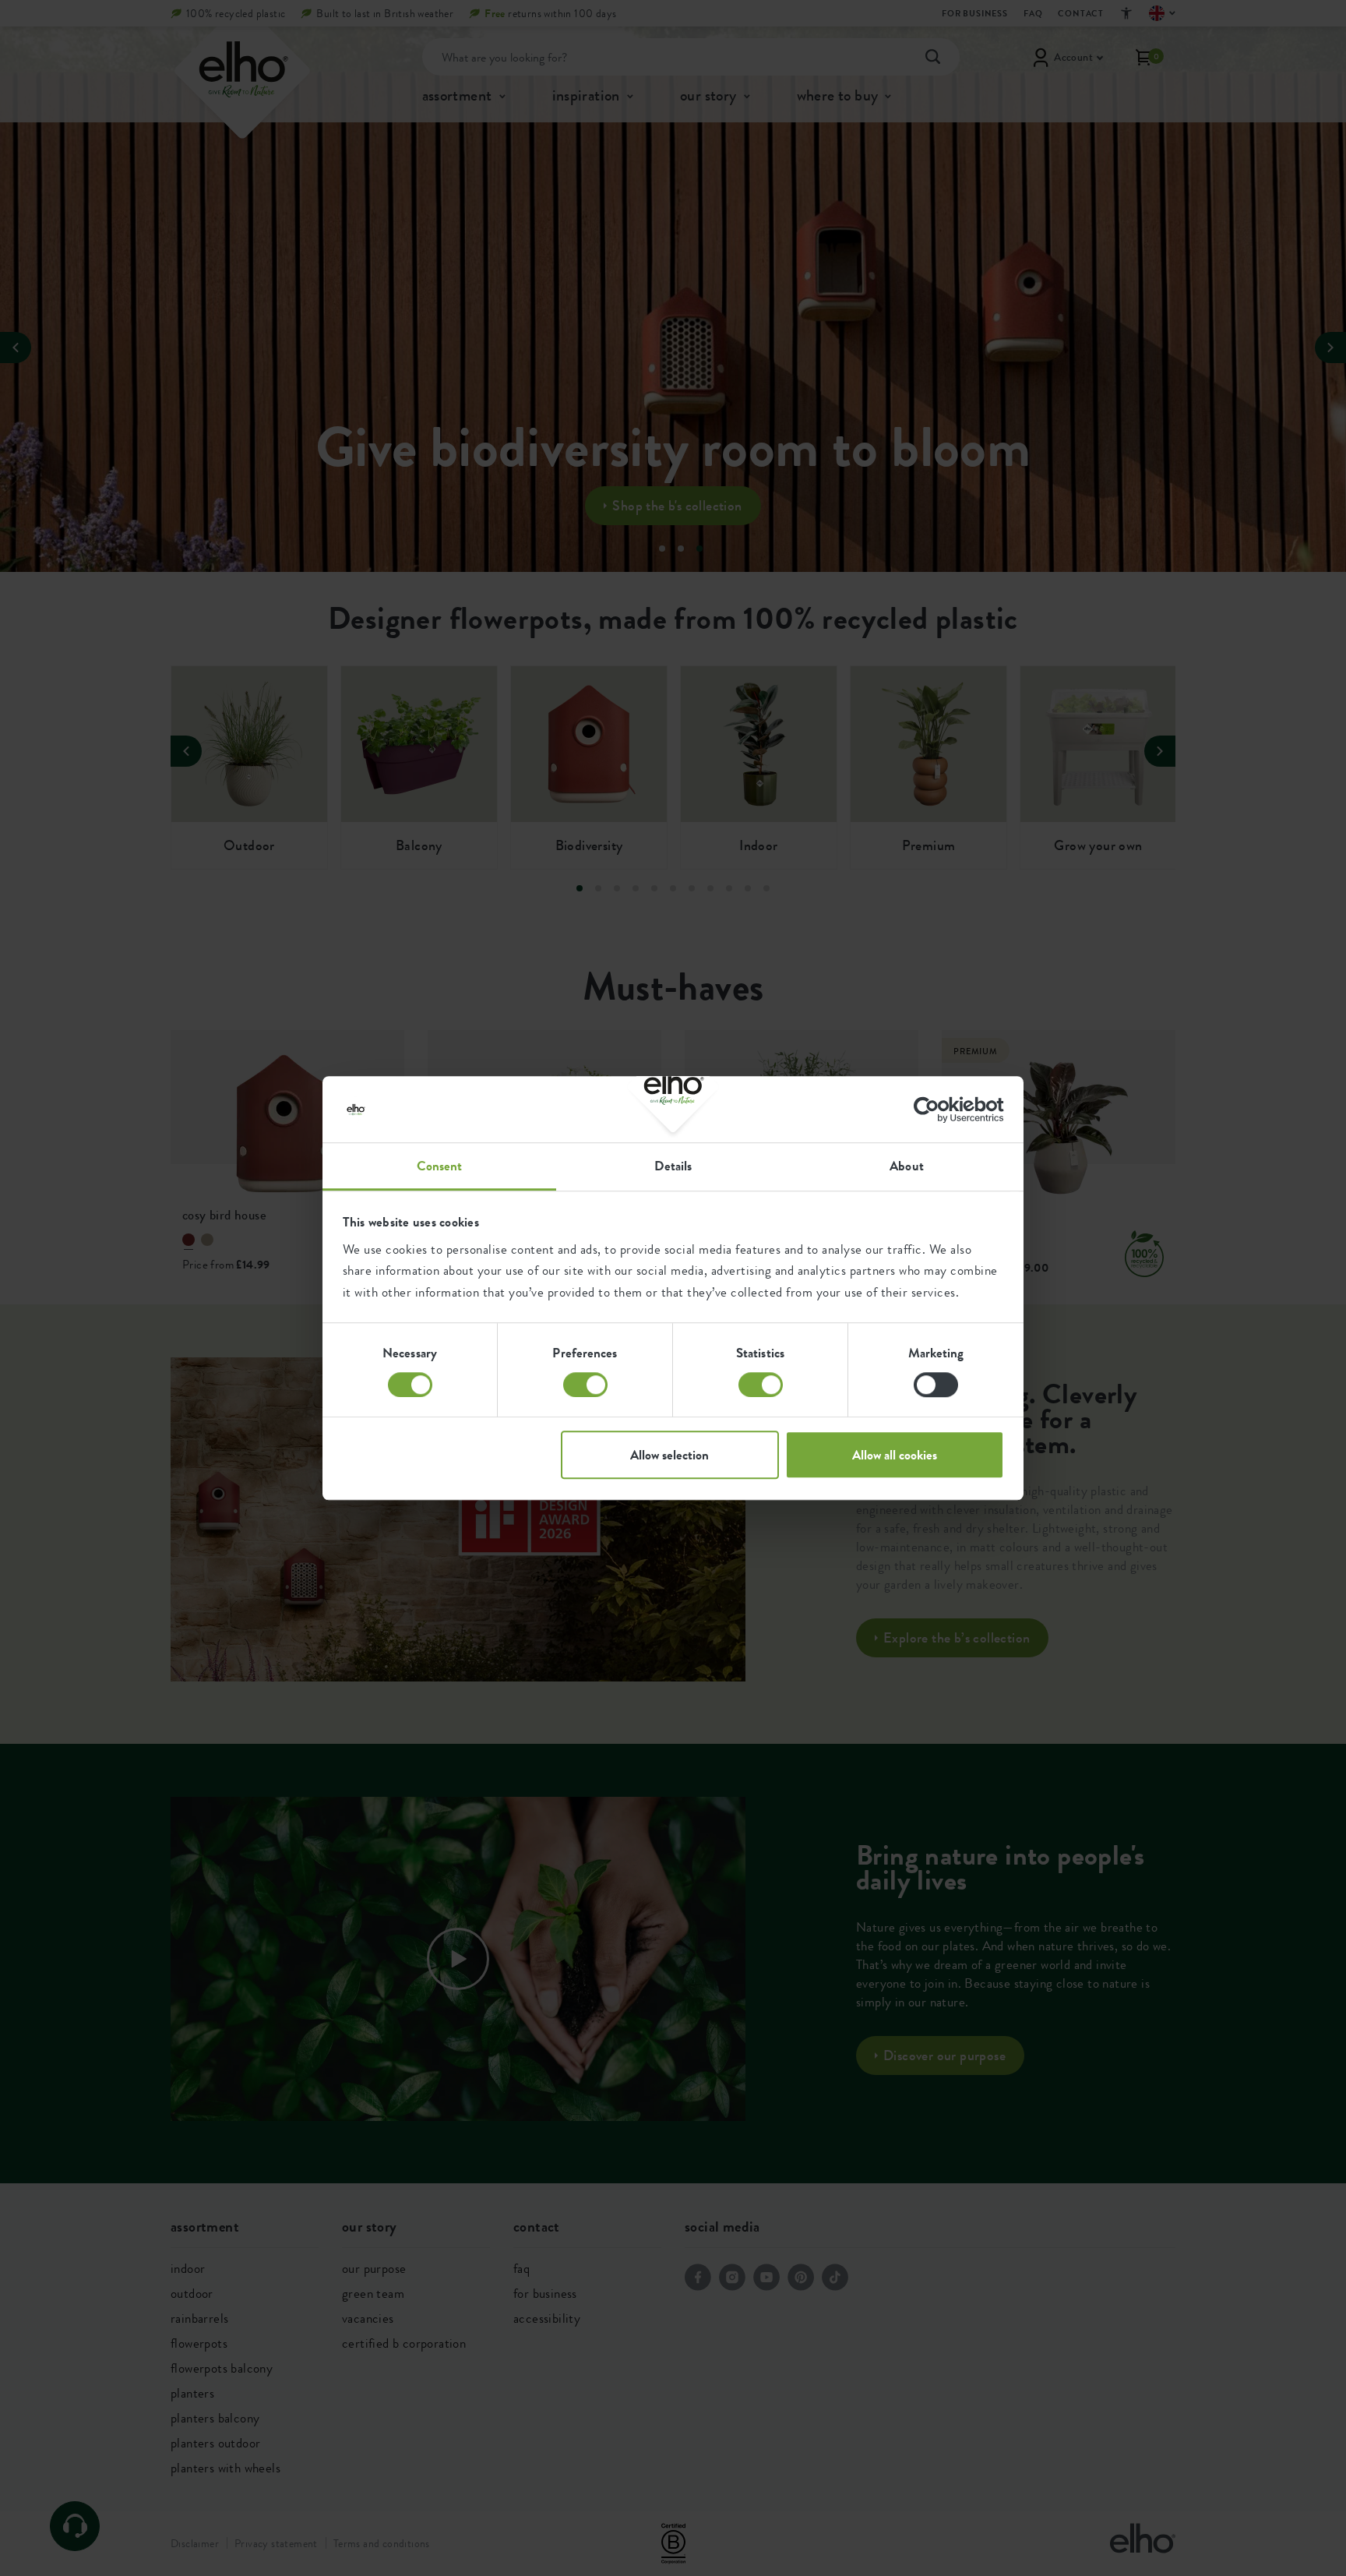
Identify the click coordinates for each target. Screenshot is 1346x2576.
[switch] (585, 1385)
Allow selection (669, 1455)
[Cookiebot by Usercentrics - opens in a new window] (936, 1110)
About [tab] (907, 1166)
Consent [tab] (440, 1166)
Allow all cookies (895, 1455)
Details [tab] (673, 1166)
